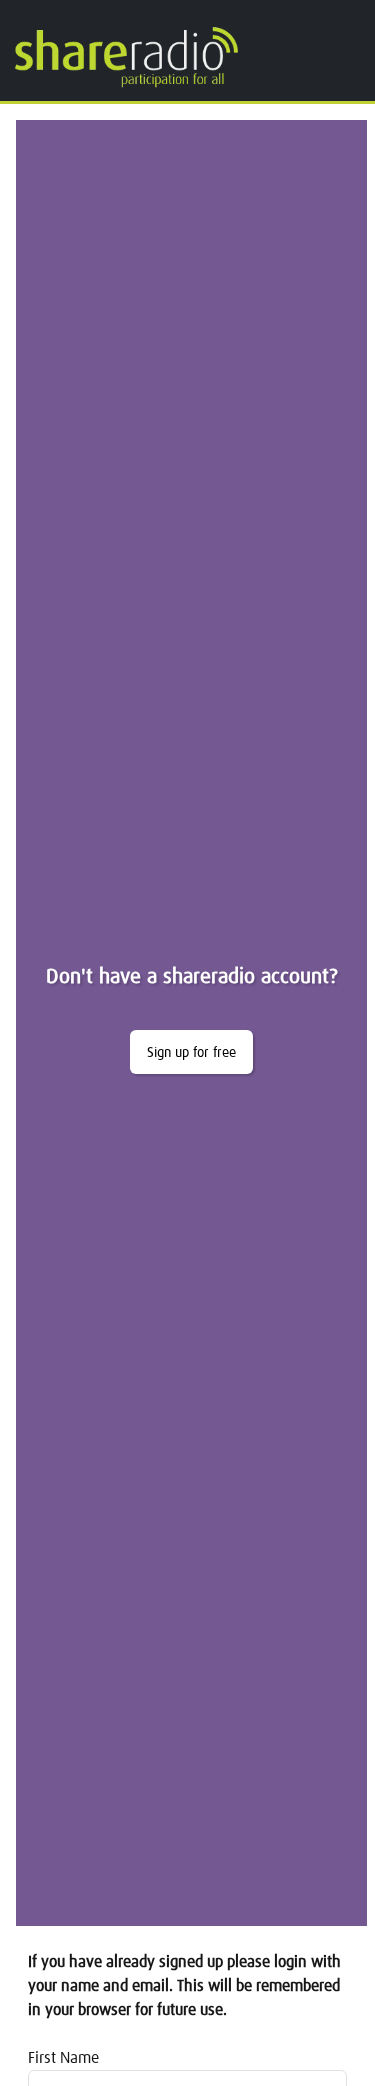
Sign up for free (191, 1053)
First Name (63, 2058)
